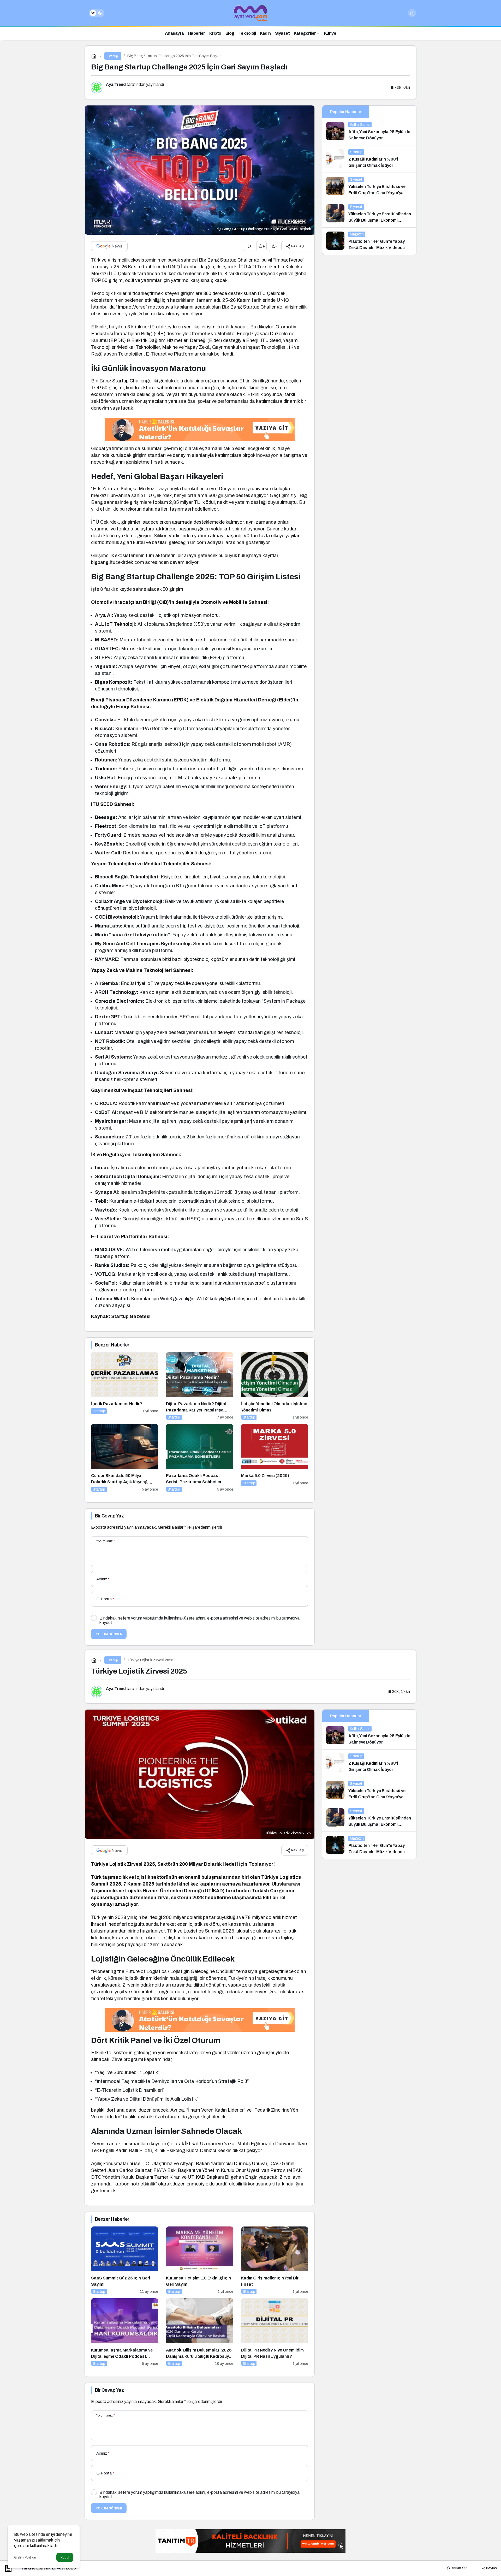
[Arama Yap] (412, 13)
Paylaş (491, 2568)
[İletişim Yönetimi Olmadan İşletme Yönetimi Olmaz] (275, 1386)
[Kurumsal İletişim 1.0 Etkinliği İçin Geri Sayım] (199, 2261)
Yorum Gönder (109, 1634)
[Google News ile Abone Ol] (109, 246)
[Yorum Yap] (249, 246)
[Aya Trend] (250, 13)
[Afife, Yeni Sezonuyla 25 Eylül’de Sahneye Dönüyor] (369, 132)
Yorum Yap (459, 2568)
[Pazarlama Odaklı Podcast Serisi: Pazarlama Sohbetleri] (199, 1458)
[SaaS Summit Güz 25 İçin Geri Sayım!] (125, 2261)
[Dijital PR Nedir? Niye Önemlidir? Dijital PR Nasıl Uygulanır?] (275, 2332)
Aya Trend (116, 84)
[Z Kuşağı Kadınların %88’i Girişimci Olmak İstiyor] (369, 159)
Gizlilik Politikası (26, 2557)
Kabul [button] (65, 2558)
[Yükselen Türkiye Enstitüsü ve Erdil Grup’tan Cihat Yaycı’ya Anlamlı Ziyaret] (369, 186)
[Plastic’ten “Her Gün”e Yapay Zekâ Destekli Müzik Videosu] (369, 241)
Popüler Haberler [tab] (346, 112)
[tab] (393, 112)
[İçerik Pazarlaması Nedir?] (125, 1386)
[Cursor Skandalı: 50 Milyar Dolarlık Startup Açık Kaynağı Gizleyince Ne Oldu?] (125, 1458)
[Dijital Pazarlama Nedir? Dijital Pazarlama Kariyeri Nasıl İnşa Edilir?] (199, 1386)
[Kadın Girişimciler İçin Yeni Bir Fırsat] (275, 2261)
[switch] (97, 13)
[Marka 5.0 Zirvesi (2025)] (275, 1458)
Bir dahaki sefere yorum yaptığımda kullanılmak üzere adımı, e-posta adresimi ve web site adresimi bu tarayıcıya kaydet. (199, 1620)
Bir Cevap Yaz (109, 1516)
